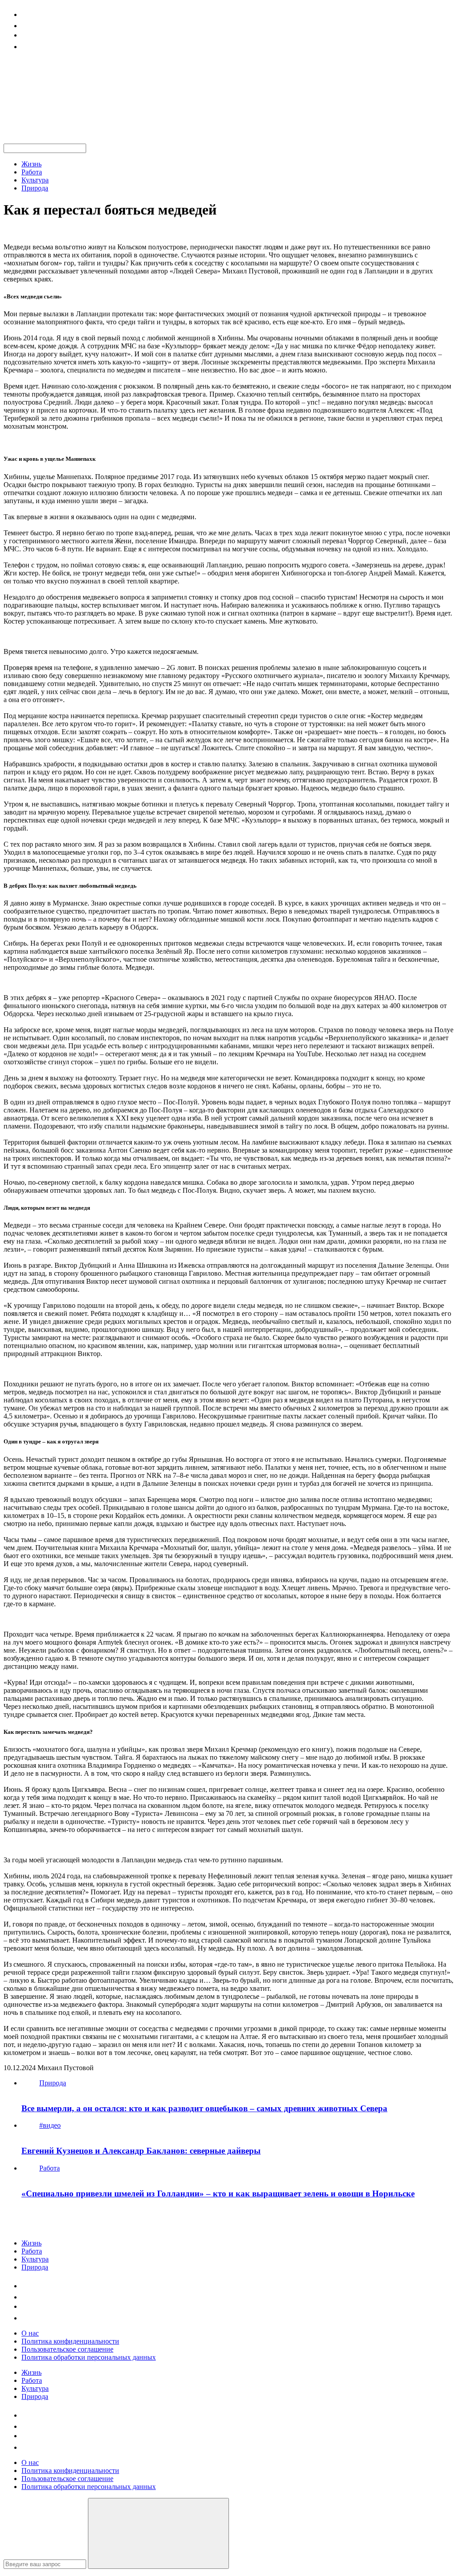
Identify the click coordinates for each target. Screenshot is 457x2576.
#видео (50, 2125)
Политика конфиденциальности (70, 2341)
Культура (35, 180)
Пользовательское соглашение (67, 2349)
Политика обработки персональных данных (89, 2357)
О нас (30, 2333)
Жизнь (31, 164)
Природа (35, 188)
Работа (32, 172)
